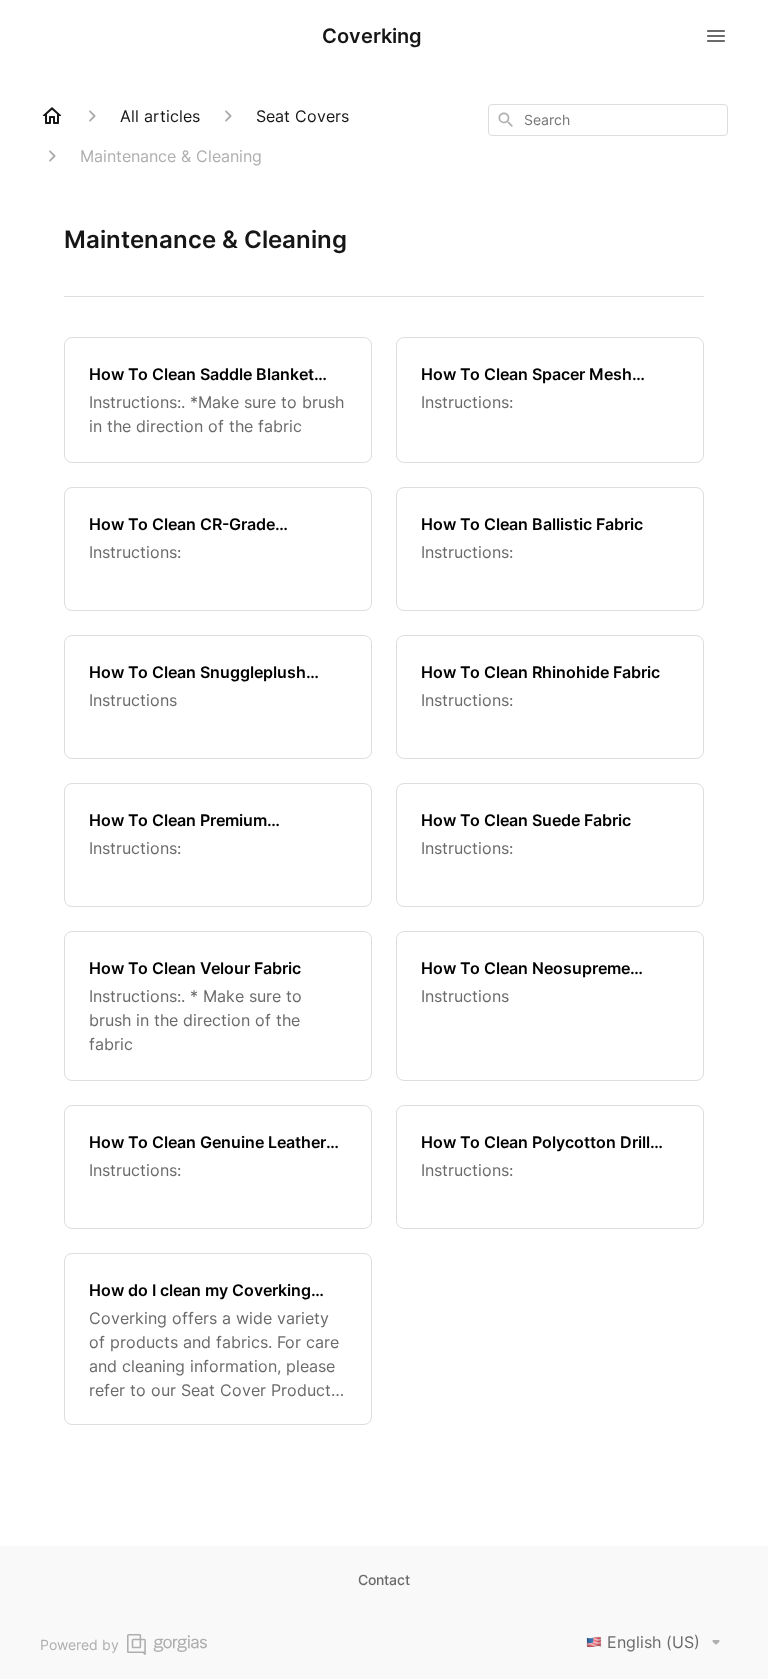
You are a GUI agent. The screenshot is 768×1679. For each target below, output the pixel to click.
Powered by (79, 1644)
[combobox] (608, 120)
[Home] (52, 116)
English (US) (653, 1642)
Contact (384, 1579)
